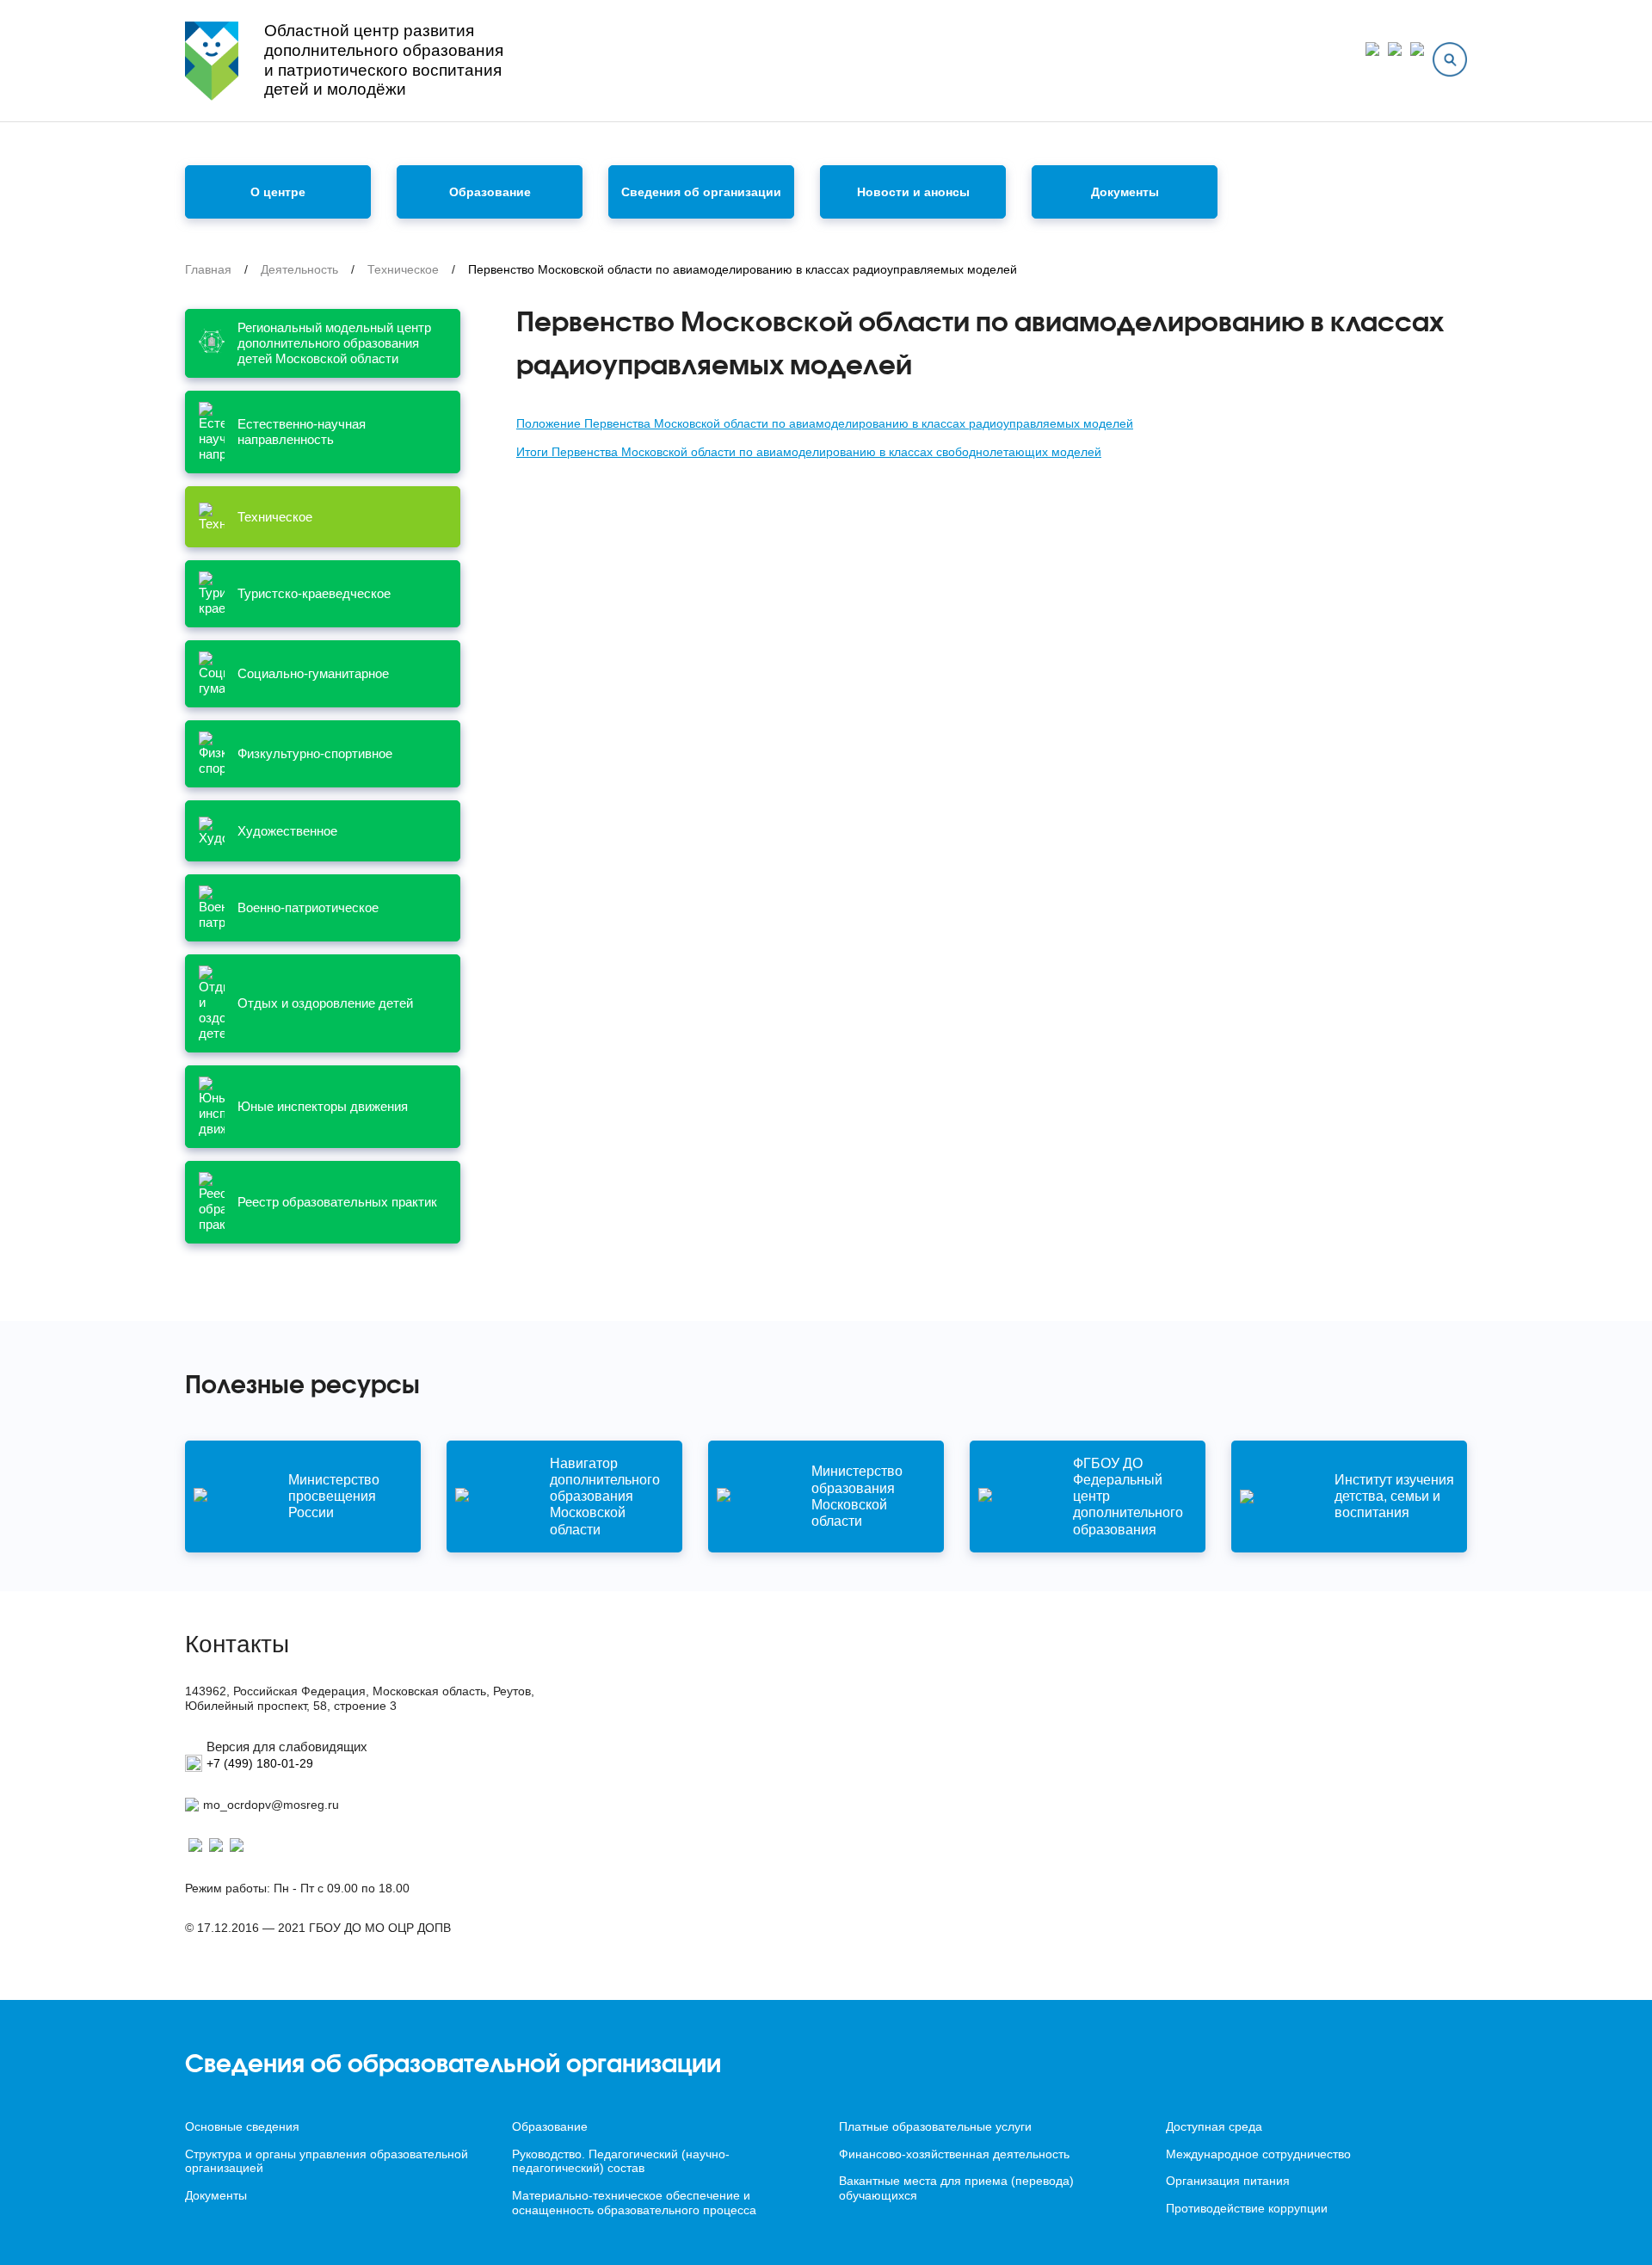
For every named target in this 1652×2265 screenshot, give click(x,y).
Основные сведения (242, 2126)
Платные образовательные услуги (935, 2126)
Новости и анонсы (913, 192)
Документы (1125, 192)
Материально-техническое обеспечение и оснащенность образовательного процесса (634, 2203)
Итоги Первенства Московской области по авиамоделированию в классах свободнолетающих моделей (809, 452)
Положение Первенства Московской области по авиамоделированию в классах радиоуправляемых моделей (825, 423)
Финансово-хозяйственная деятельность (954, 2154)
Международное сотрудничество (1258, 2154)
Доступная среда (1214, 2126)
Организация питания (1228, 2181)
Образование (550, 2126)
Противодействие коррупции (1247, 2208)
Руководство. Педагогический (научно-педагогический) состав (621, 2161)
